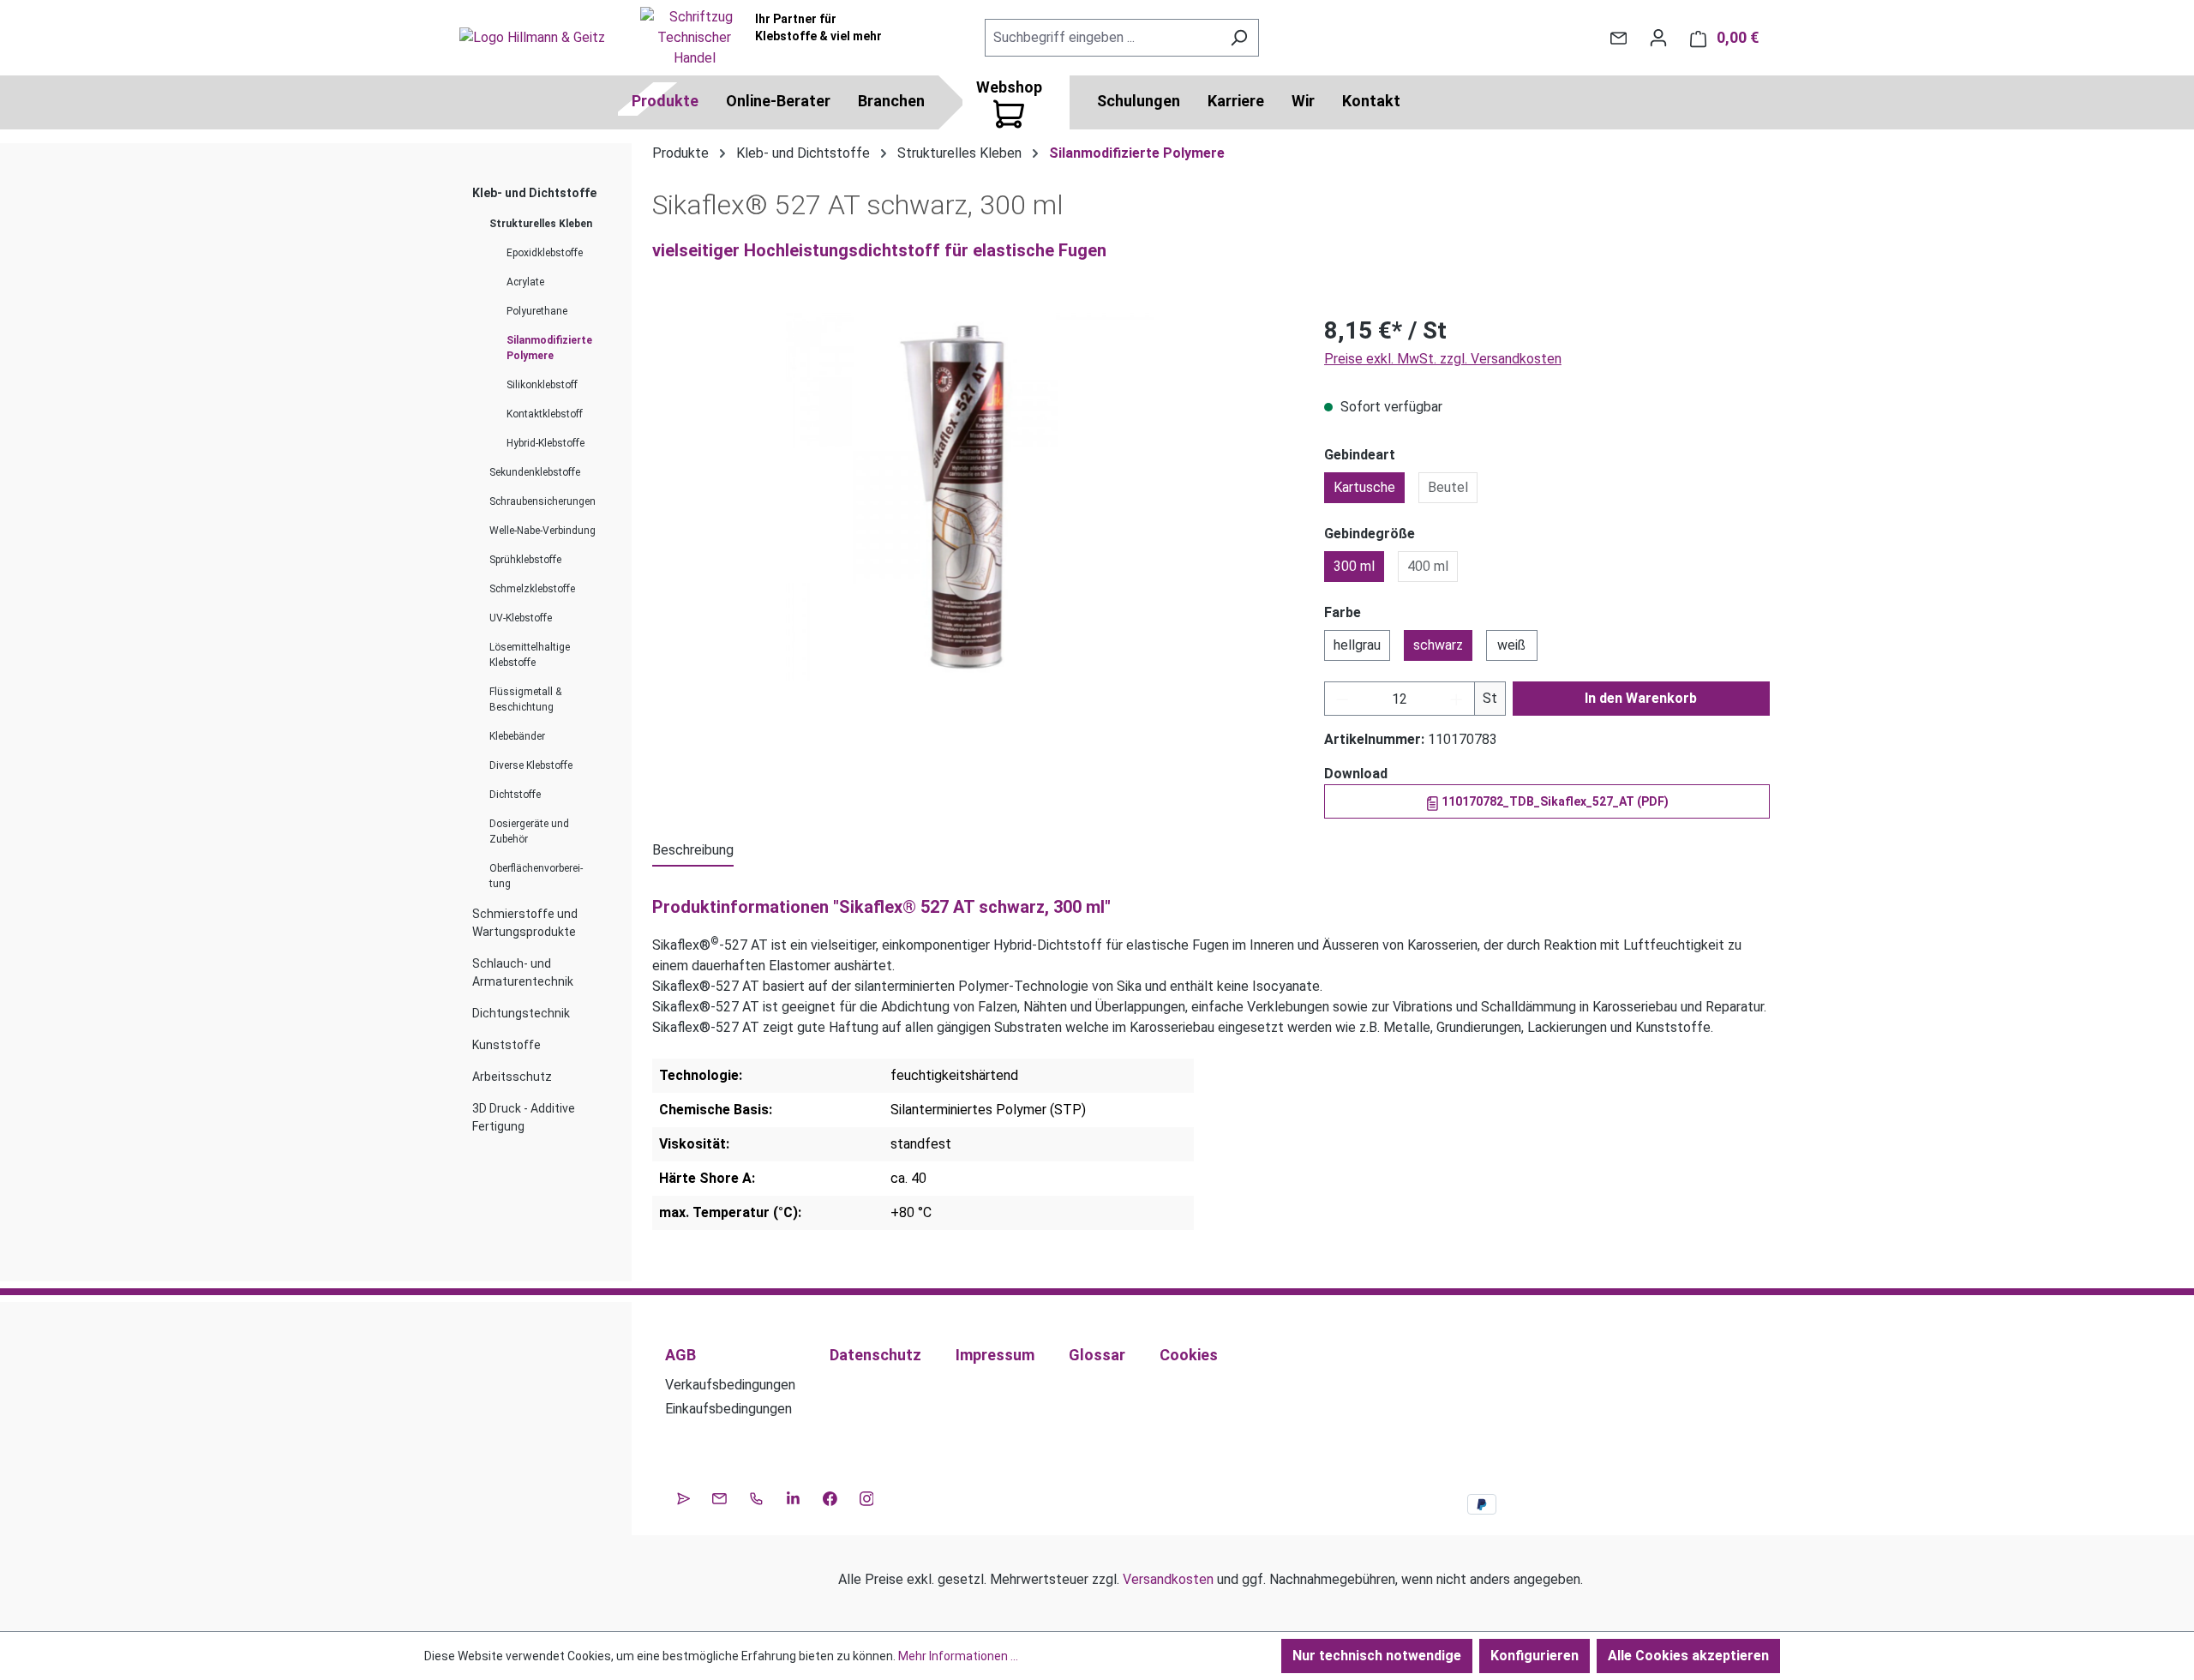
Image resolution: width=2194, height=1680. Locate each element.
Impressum (995, 1355)
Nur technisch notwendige (1377, 1656)
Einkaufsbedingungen (728, 1409)
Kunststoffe (507, 1045)
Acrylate (525, 282)
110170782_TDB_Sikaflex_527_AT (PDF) (1554, 801)
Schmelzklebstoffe (532, 589)
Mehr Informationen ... (958, 1656)
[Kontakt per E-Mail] (1619, 38)
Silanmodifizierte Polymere (549, 348)
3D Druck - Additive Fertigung (524, 1117)
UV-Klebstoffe (521, 618)
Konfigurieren (1535, 1656)
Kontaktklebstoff (545, 414)
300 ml (1354, 566)
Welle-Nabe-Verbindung (543, 531)
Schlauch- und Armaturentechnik (523, 972)
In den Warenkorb (1641, 698)
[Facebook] (830, 1497)
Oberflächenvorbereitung (536, 876)
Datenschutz (875, 1355)
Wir (1303, 101)
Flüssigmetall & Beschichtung (525, 699)
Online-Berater (778, 101)
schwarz (1438, 645)
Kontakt (1371, 101)
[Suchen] (1239, 38)
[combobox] (1102, 38)
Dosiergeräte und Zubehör (529, 831)
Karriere (1236, 101)
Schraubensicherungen (543, 501)
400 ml (1428, 566)
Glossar (1097, 1355)
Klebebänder (517, 736)
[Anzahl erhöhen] (1457, 699)
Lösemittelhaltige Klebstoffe (530, 655)
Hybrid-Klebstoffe (546, 443)
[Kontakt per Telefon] (756, 1497)
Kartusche (1364, 487)
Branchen (891, 101)
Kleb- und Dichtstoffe (534, 193)
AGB (680, 1355)
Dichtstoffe (515, 795)
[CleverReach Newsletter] (683, 1497)
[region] (971, 497)
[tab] (693, 851)
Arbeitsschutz (512, 1077)
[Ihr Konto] (1658, 38)
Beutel (1448, 487)
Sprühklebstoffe (525, 560)
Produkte (665, 101)
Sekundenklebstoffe (535, 472)
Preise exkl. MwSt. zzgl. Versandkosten (1443, 359)
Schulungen (1139, 101)
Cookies (1189, 1355)
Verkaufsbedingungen (730, 1385)
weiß (1511, 645)
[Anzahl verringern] (1342, 699)
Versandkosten (1168, 1579)
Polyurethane (537, 311)
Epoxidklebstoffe (545, 253)
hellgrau (1357, 645)
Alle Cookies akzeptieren (1688, 1656)
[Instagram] (867, 1497)
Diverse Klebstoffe (531, 765)
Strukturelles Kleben (541, 224)
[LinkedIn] (793, 1497)
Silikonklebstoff (542, 385)
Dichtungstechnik (521, 1013)
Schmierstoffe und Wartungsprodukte (525, 923)
